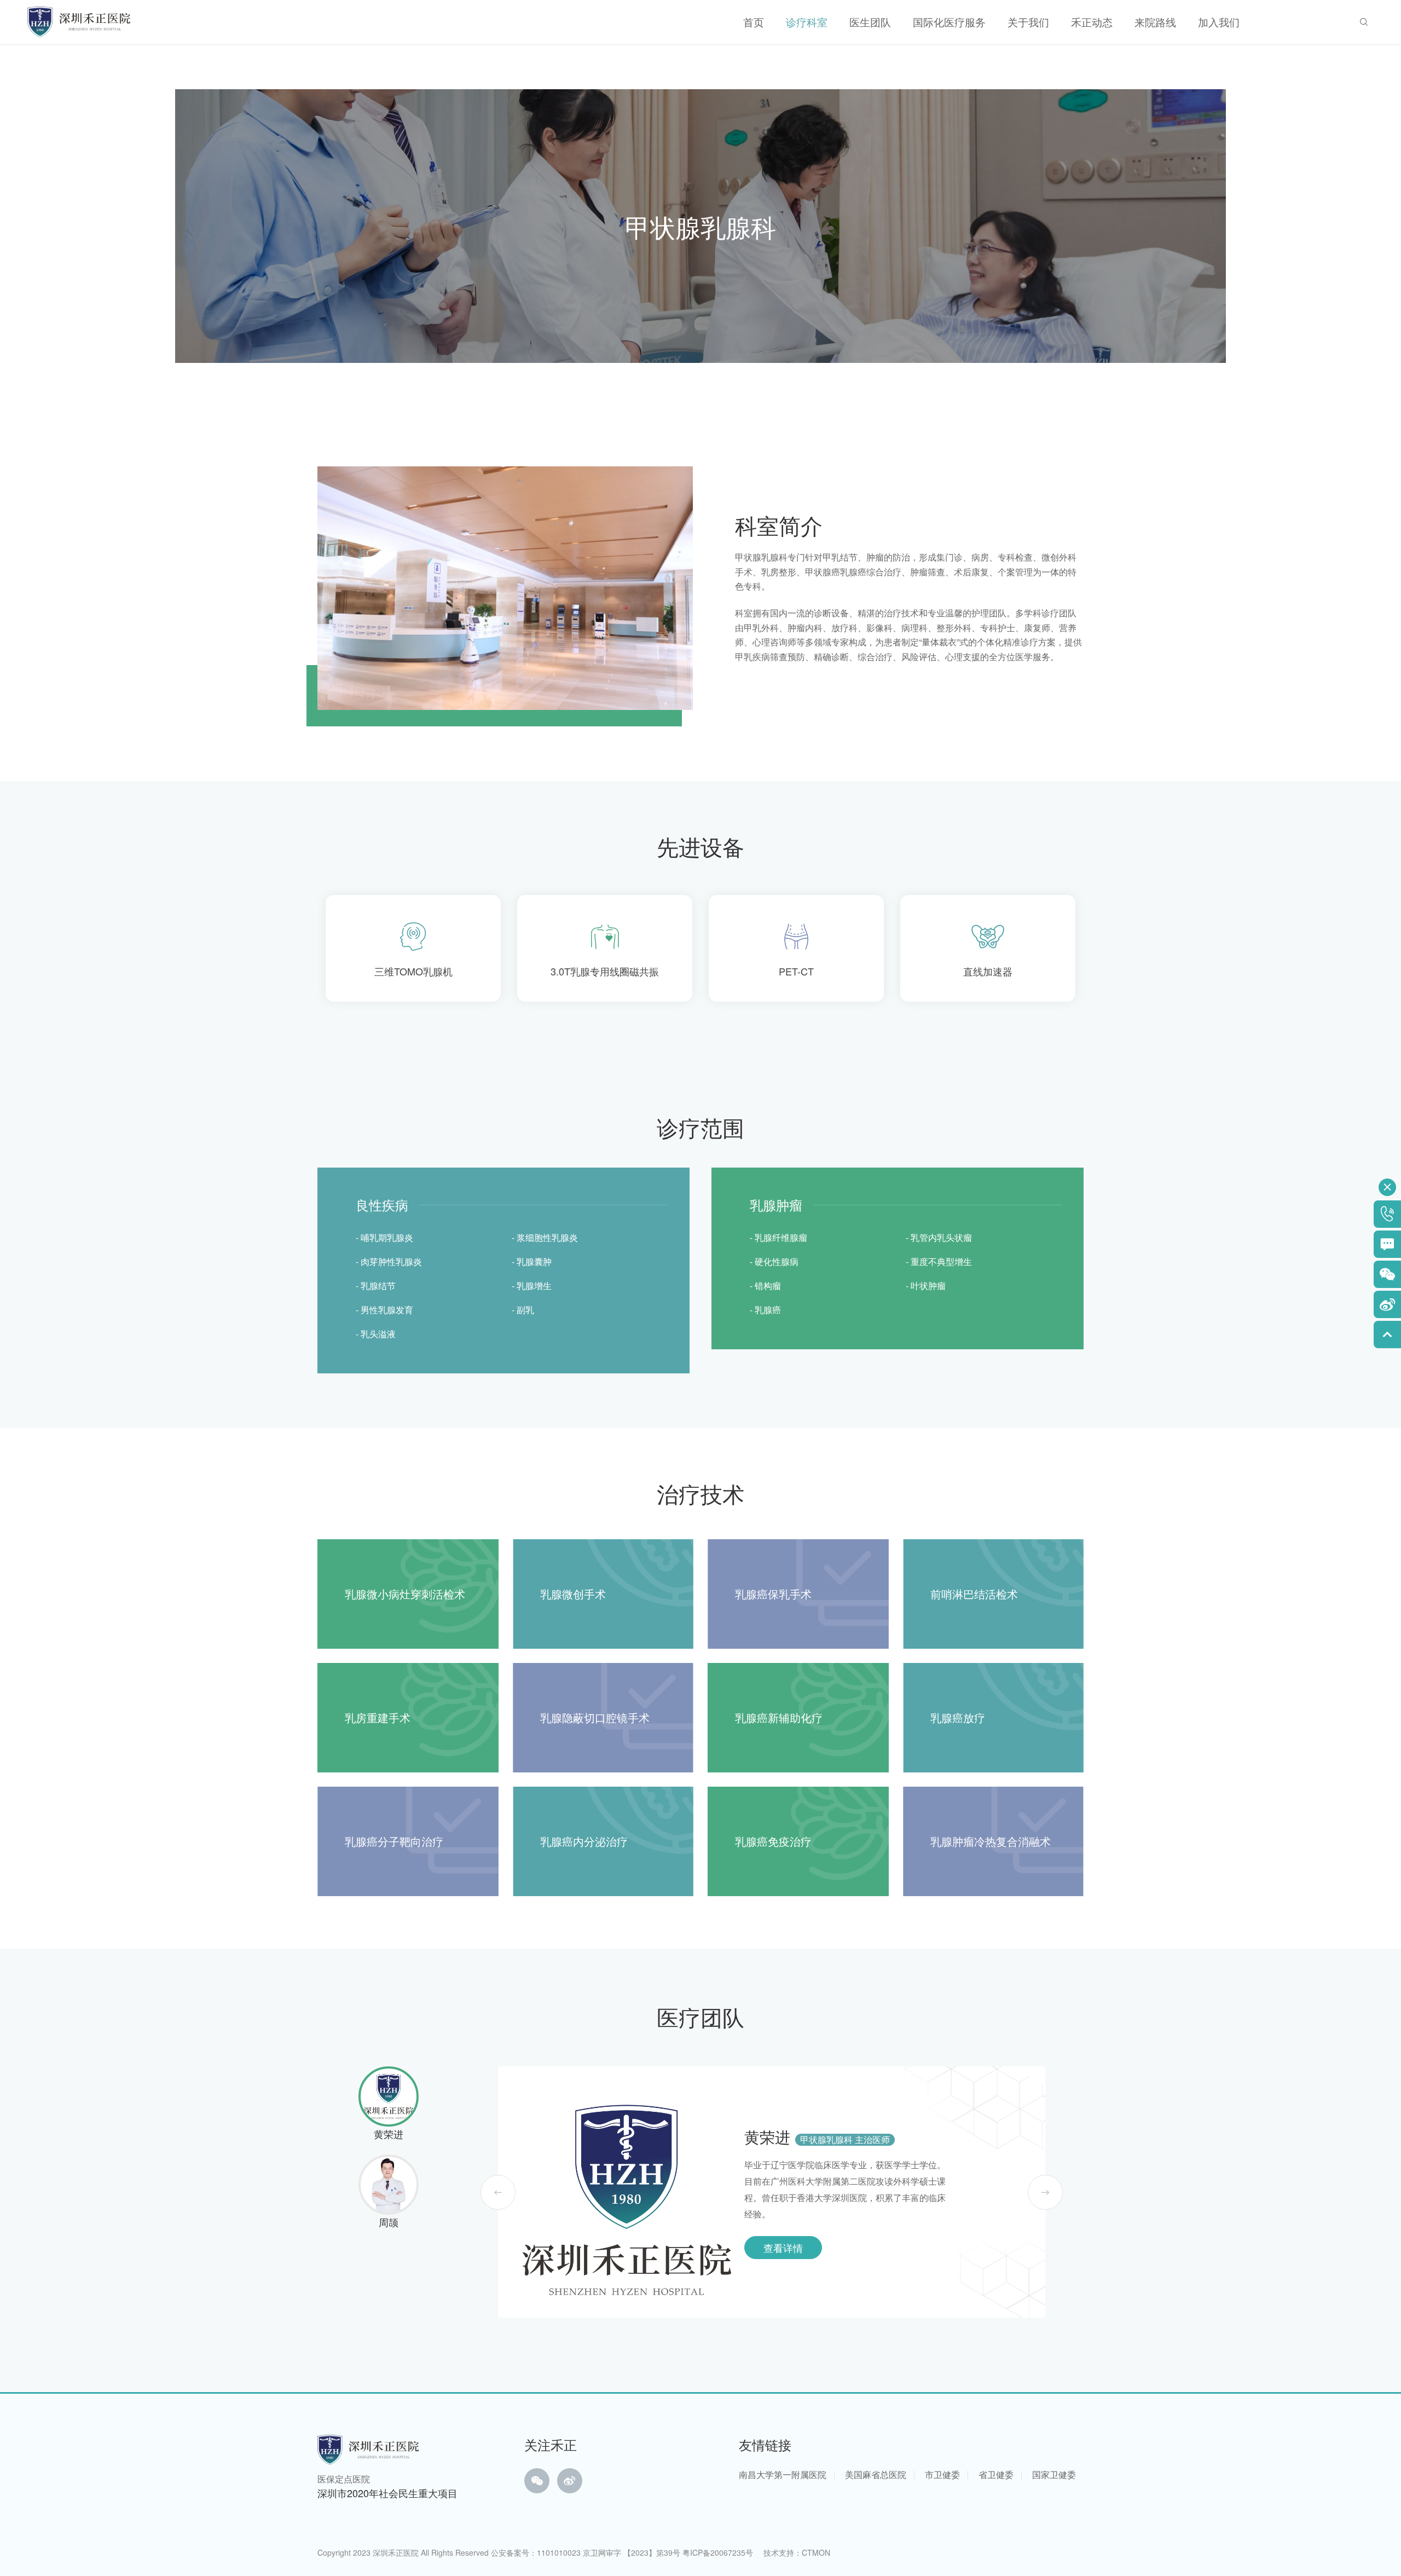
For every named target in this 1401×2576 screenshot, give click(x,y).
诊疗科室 (807, 22)
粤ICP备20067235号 (718, 2552)
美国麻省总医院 (876, 2474)
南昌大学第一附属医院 (783, 2474)
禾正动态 (1092, 22)
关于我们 (1028, 22)
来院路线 (1155, 22)
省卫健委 (996, 2474)
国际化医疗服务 (949, 22)
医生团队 (870, 22)
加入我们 (1219, 22)
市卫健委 (942, 2474)
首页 (754, 22)
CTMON (816, 2552)
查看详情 (783, 2248)
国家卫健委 (1054, 2474)
